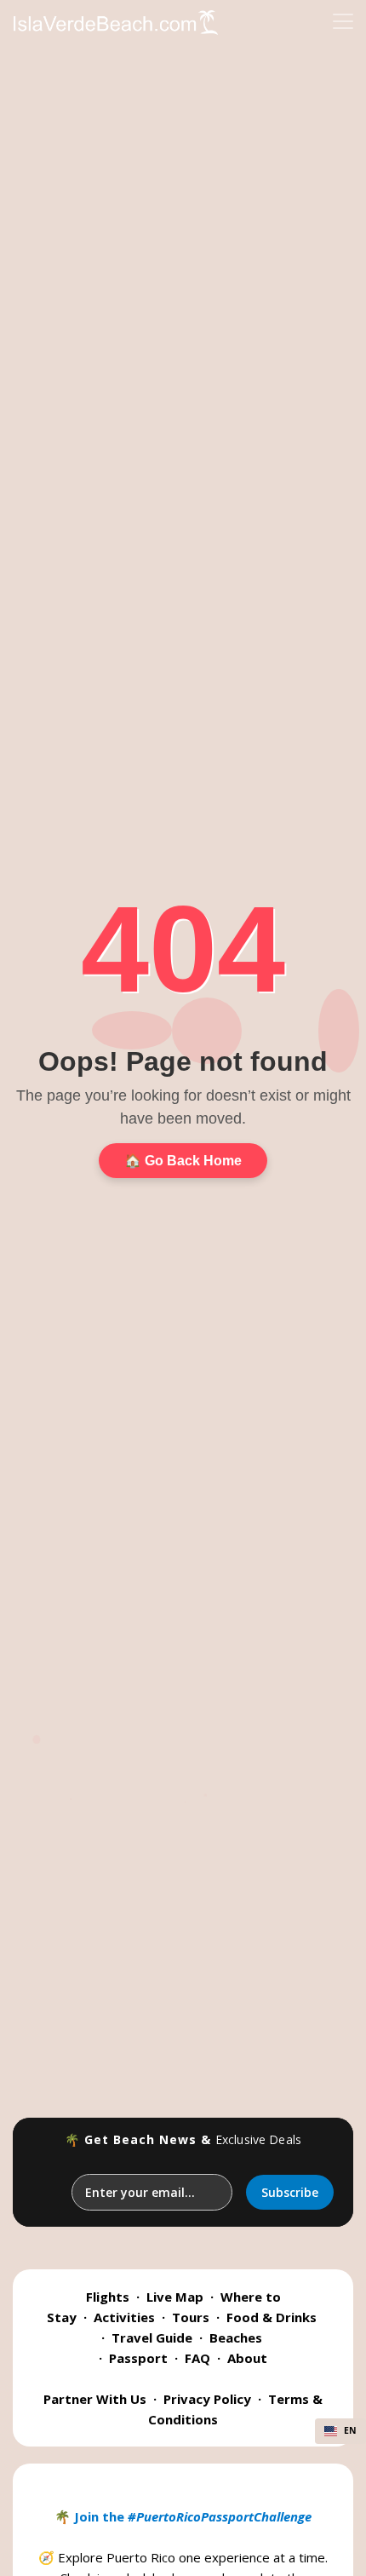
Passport (138, 2358)
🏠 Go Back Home (183, 1161)
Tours (191, 2317)
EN (350, 2430)
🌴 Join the (183, 2516)
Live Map (175, 2297)
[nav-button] (343, 21)
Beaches (236, 2337)
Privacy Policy (207, 2399)
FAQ (197, 2358)
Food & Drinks (272, 2317)
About (247, 2358)
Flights (108, 2297)
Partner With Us (95, 2399)
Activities (124, 2317)
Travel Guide (152, 2337)
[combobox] (340, 2431)
